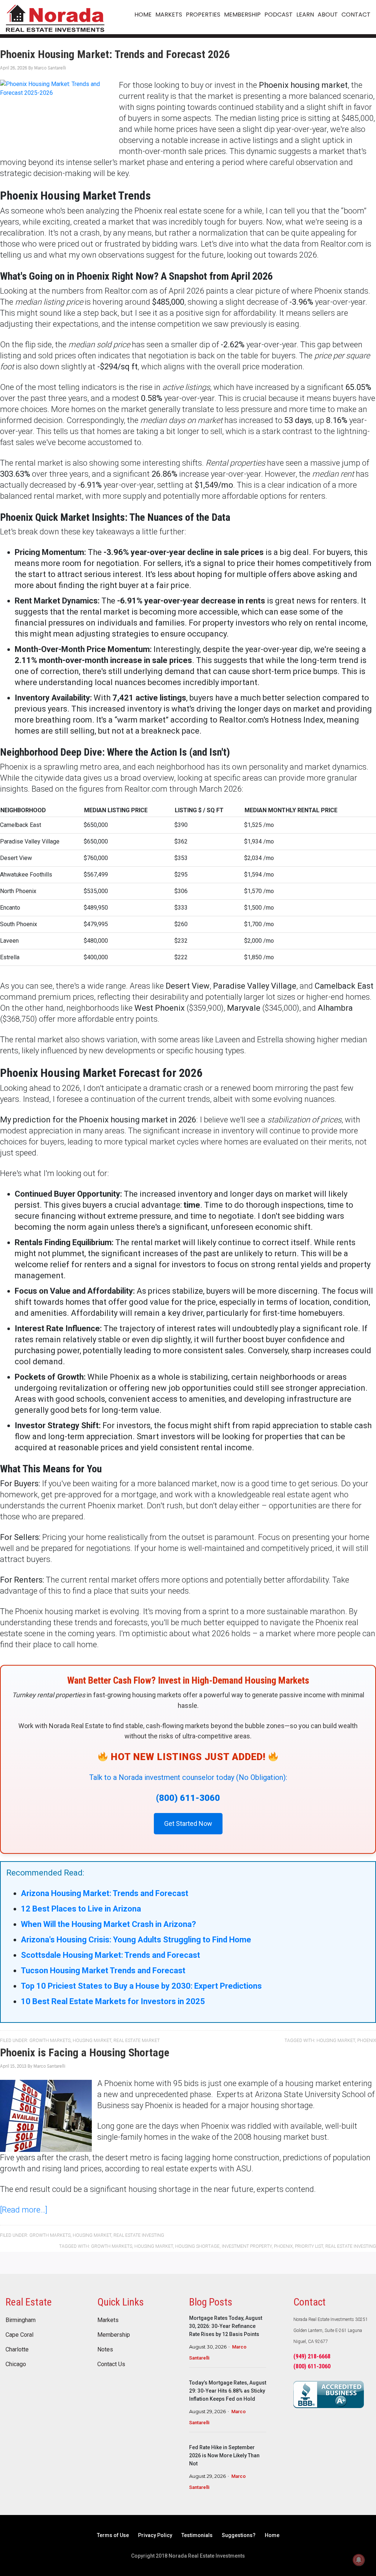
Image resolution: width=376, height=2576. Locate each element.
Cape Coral (19, 2335)
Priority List (309, 2246)
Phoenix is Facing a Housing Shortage (85, 2052)
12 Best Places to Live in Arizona (81, 1909)
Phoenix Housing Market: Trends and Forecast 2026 (115, 54)
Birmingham (21, 2320)
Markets (108, 2320)
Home (272, 2535)
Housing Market (92, 2041)
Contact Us (111, 2364)
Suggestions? (239, 2535)
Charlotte (17, 2350)
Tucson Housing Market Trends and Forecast (103, 1970)
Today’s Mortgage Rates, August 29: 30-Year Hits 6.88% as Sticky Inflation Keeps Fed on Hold (228, 2391)
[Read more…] (24, 2210)
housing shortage (197, 2246)
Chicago (16, 2364)
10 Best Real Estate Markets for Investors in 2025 (113, 2001)
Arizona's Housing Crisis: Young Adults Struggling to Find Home (136, 1940)
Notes (105, 2350)
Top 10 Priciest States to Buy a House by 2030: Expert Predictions (141, 1986)
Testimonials (197, 2535)
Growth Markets (50, 2041)
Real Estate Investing (139, 2235)
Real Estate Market (137, 2041)
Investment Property (247, 2246)
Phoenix (367, 2041)
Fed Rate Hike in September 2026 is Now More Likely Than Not (224, 2455)
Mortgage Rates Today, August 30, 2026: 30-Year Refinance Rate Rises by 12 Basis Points (226, 2326)
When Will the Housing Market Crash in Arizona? (109, 1924)
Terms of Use (113, 2535)
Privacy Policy (155, 2535)
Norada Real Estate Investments (55, 17)
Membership (114, 2335)
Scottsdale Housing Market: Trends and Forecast (111, 1955)
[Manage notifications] (359, 2560)
